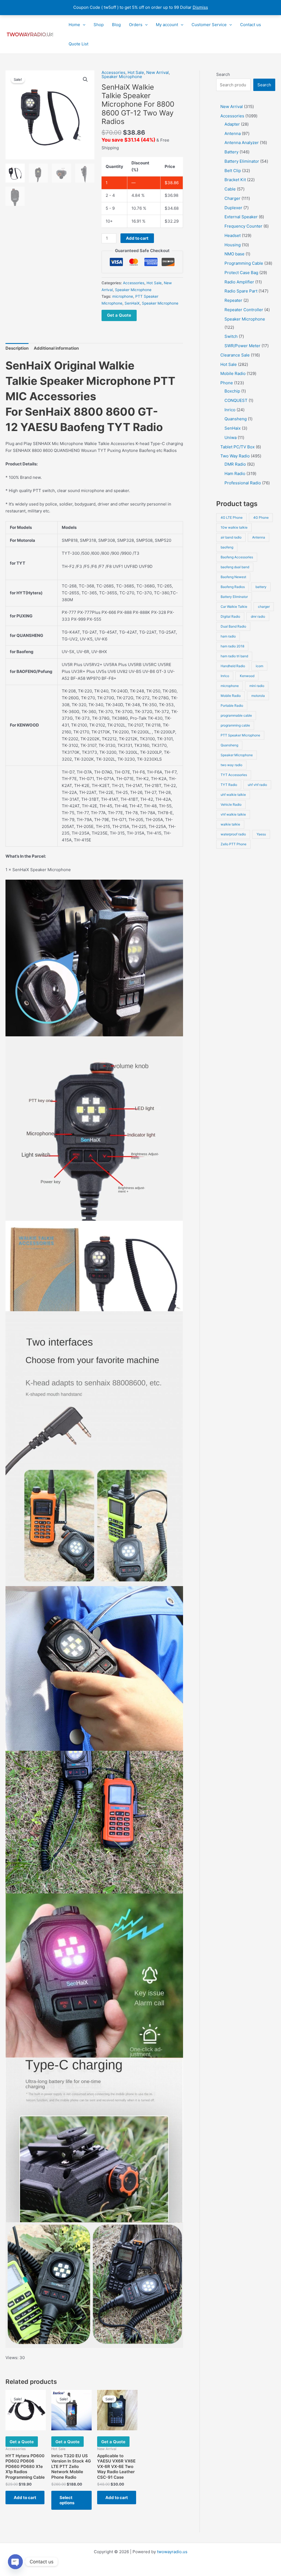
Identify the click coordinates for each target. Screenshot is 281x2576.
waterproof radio (233, 834)
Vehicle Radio (231, 804)
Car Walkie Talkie (234, 607)
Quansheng (229, 745)
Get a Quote (119, 315)
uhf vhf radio (257, 785)
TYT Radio (229, 785)
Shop (99, 25)
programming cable (235, 725)
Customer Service (209, 25)
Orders (136, 25)
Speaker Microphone (122, 77)
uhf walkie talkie (233, 795)
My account (167, 25)
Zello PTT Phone (234, 844)
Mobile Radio (231, 696)
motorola (258, 696)
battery (261, 587)
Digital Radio (230, 616)
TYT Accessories (234, 775)
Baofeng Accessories (237, 557)
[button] (83, 25)
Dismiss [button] (200, 7)
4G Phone (261, 517)
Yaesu (261, 834)
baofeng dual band (235, 567)
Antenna (259, 537)
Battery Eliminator (234, 597)
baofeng (227, 547)
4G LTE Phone (232, 517)
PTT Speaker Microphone (240, 735)
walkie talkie (230, 824)
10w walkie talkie (234, 527)
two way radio (231, 765)
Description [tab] (17, 348)
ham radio (228, 636)
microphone (123, 296)
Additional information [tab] (56, 348)
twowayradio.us (172, 2552)
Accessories (113, 72)
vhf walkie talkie (233, 814)
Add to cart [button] (25, 2498)
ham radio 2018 (232, 646)
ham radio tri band (234, 656)
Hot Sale (136, 72)
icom (259, 666)
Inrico (225, 676)
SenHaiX (132, 303)
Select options (67, 2500)
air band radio (231, 537)
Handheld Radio (233, 666)
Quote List (78, 44)
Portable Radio (232, 706)
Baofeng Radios (233, 587)
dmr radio (258, 616)
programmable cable (236, 715)
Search (223, 74)
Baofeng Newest (233, 577)
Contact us (251, 25)
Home (74, 25)
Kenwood (247, 676)
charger (264, 607)
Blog (116, 25)
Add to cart (137, 238)
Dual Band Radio (233, 626)
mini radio (257, 686)
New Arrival (158, 72)
